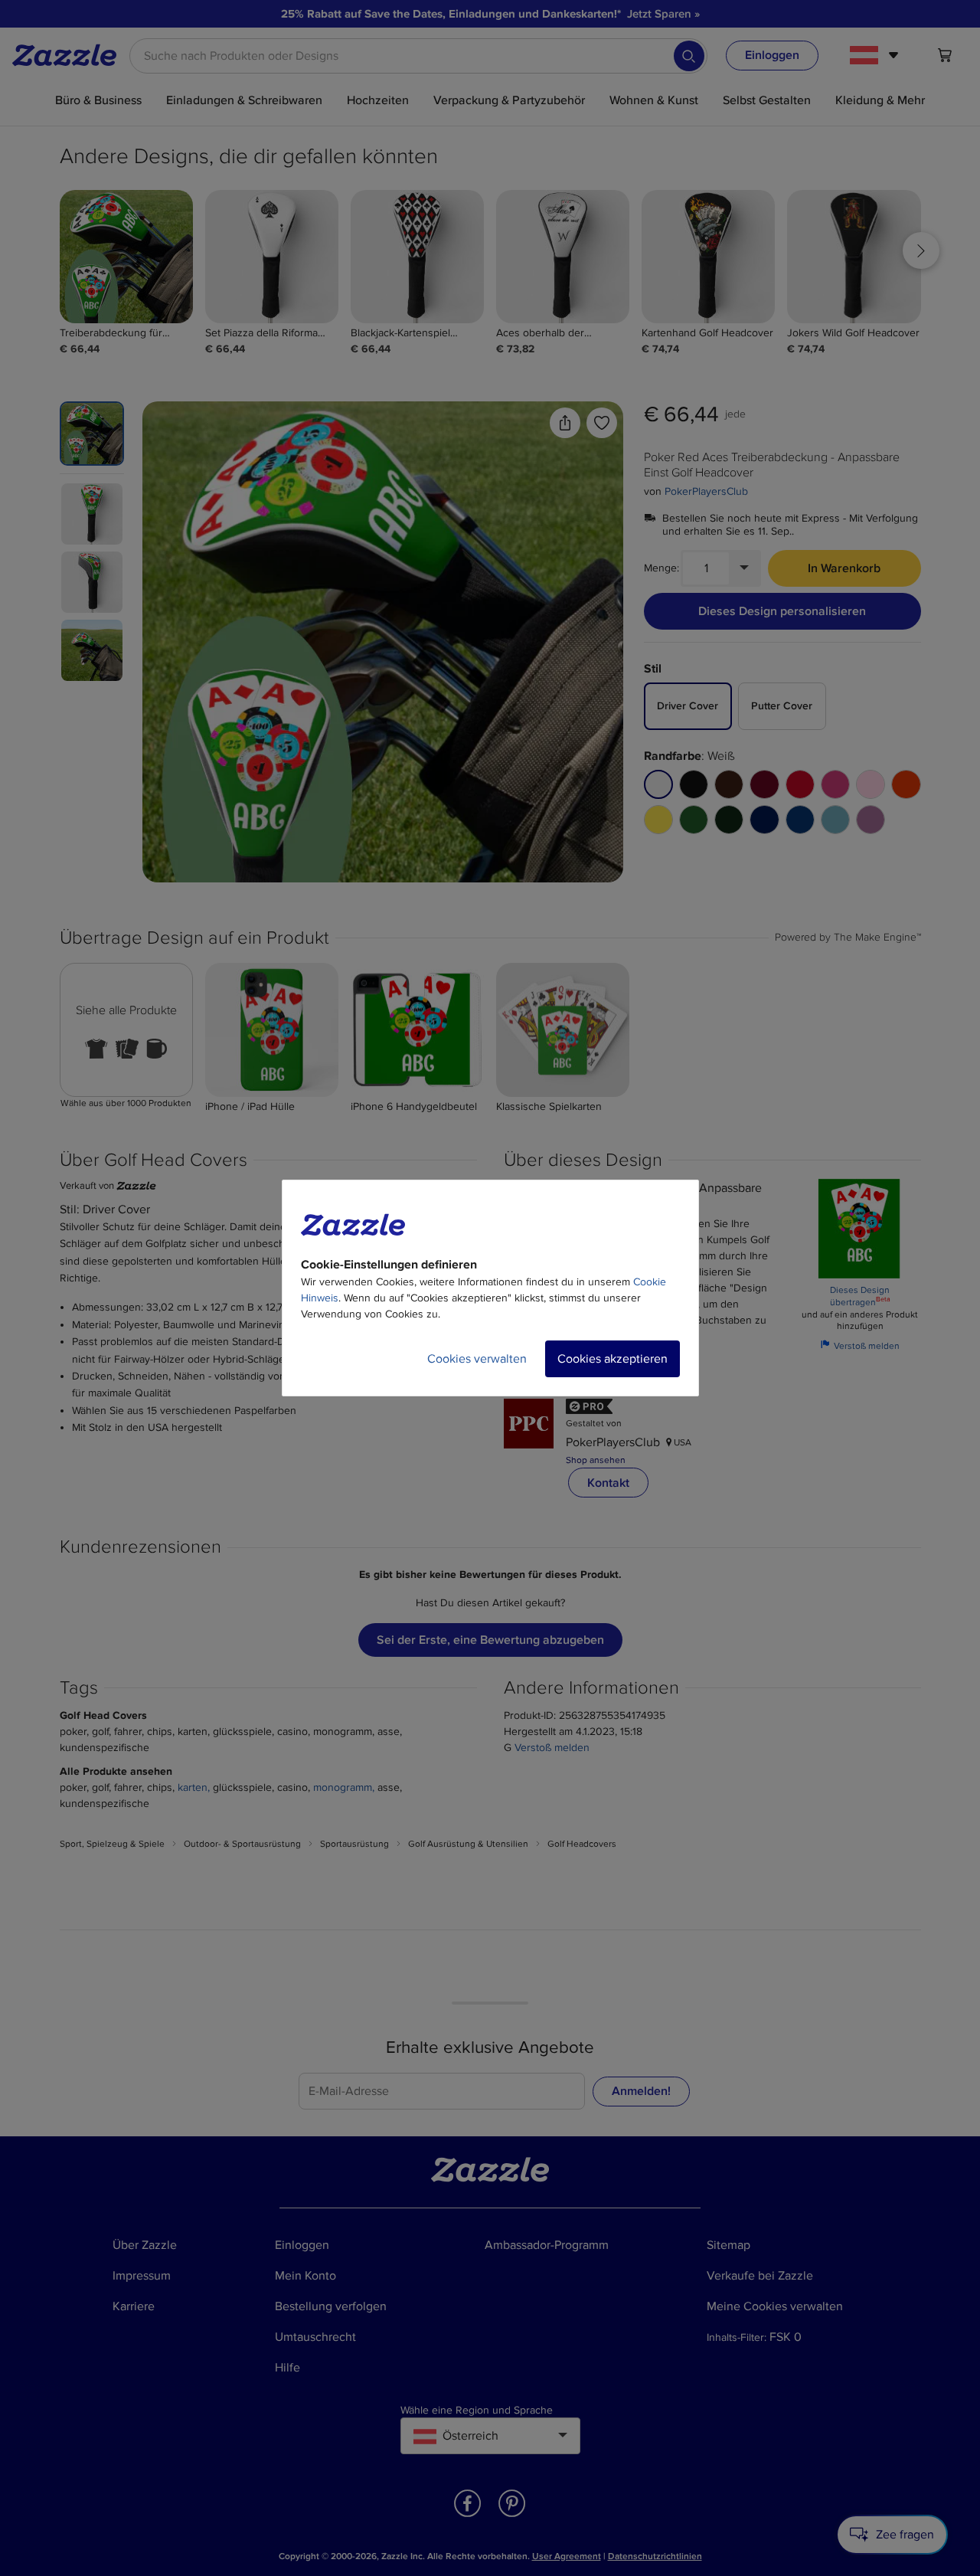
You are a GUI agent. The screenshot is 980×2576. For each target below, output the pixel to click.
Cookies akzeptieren (612, 1359)
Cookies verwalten (477, 1359)
